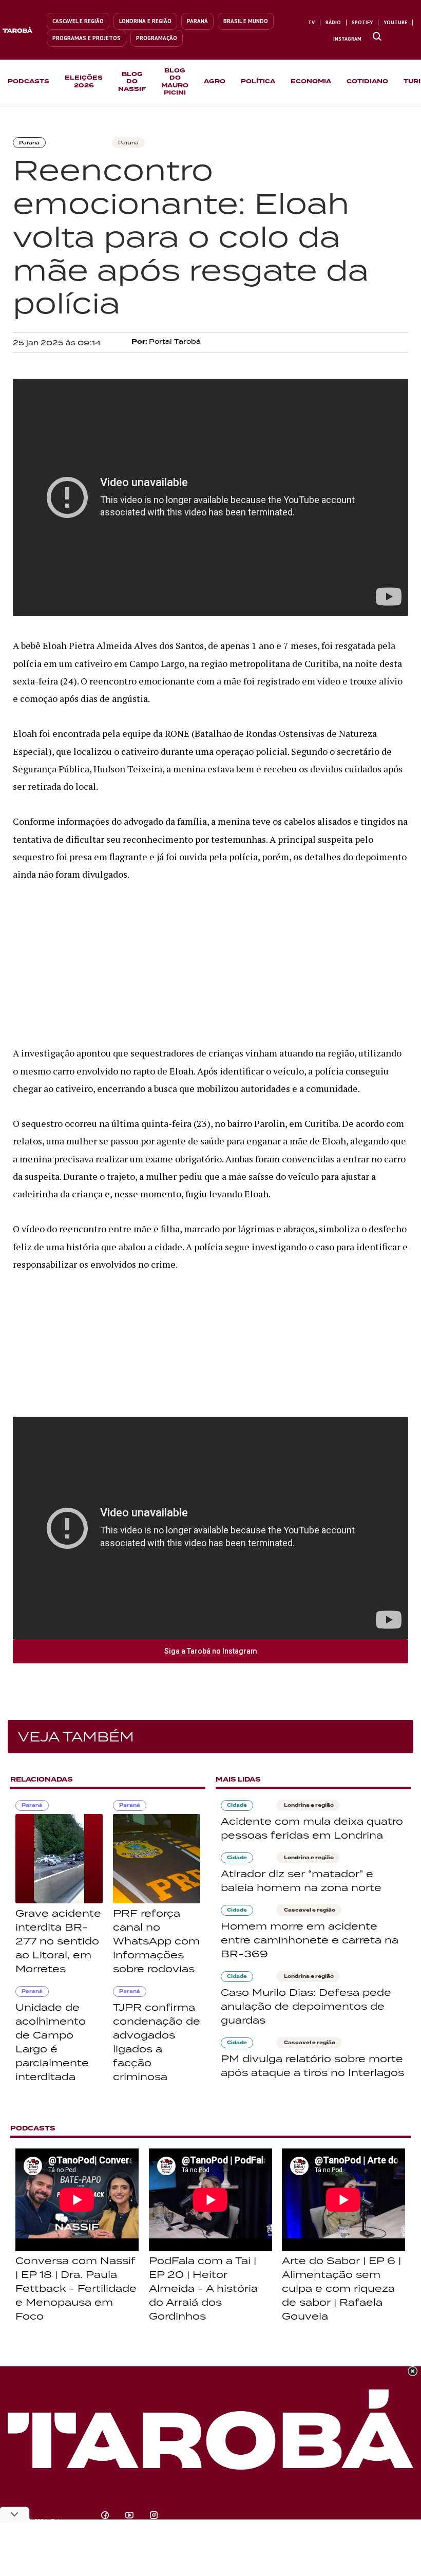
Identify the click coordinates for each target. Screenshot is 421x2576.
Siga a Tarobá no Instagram (211, 1651)
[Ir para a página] (377, 37)
